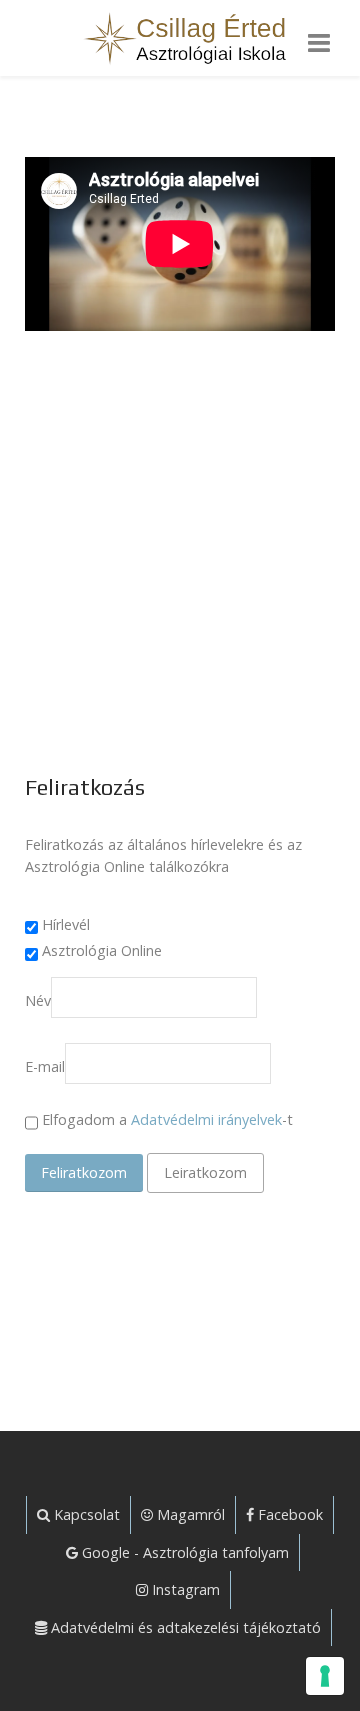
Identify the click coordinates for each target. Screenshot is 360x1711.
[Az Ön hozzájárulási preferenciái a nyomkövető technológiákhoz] (325, 1676)
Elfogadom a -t (165, 1119)
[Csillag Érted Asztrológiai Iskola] (180, 38)
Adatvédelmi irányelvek (206, 1119)
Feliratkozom (84, 1172)
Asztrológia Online (102, 950)
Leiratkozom (205, 1172)
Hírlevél (66, 924)
